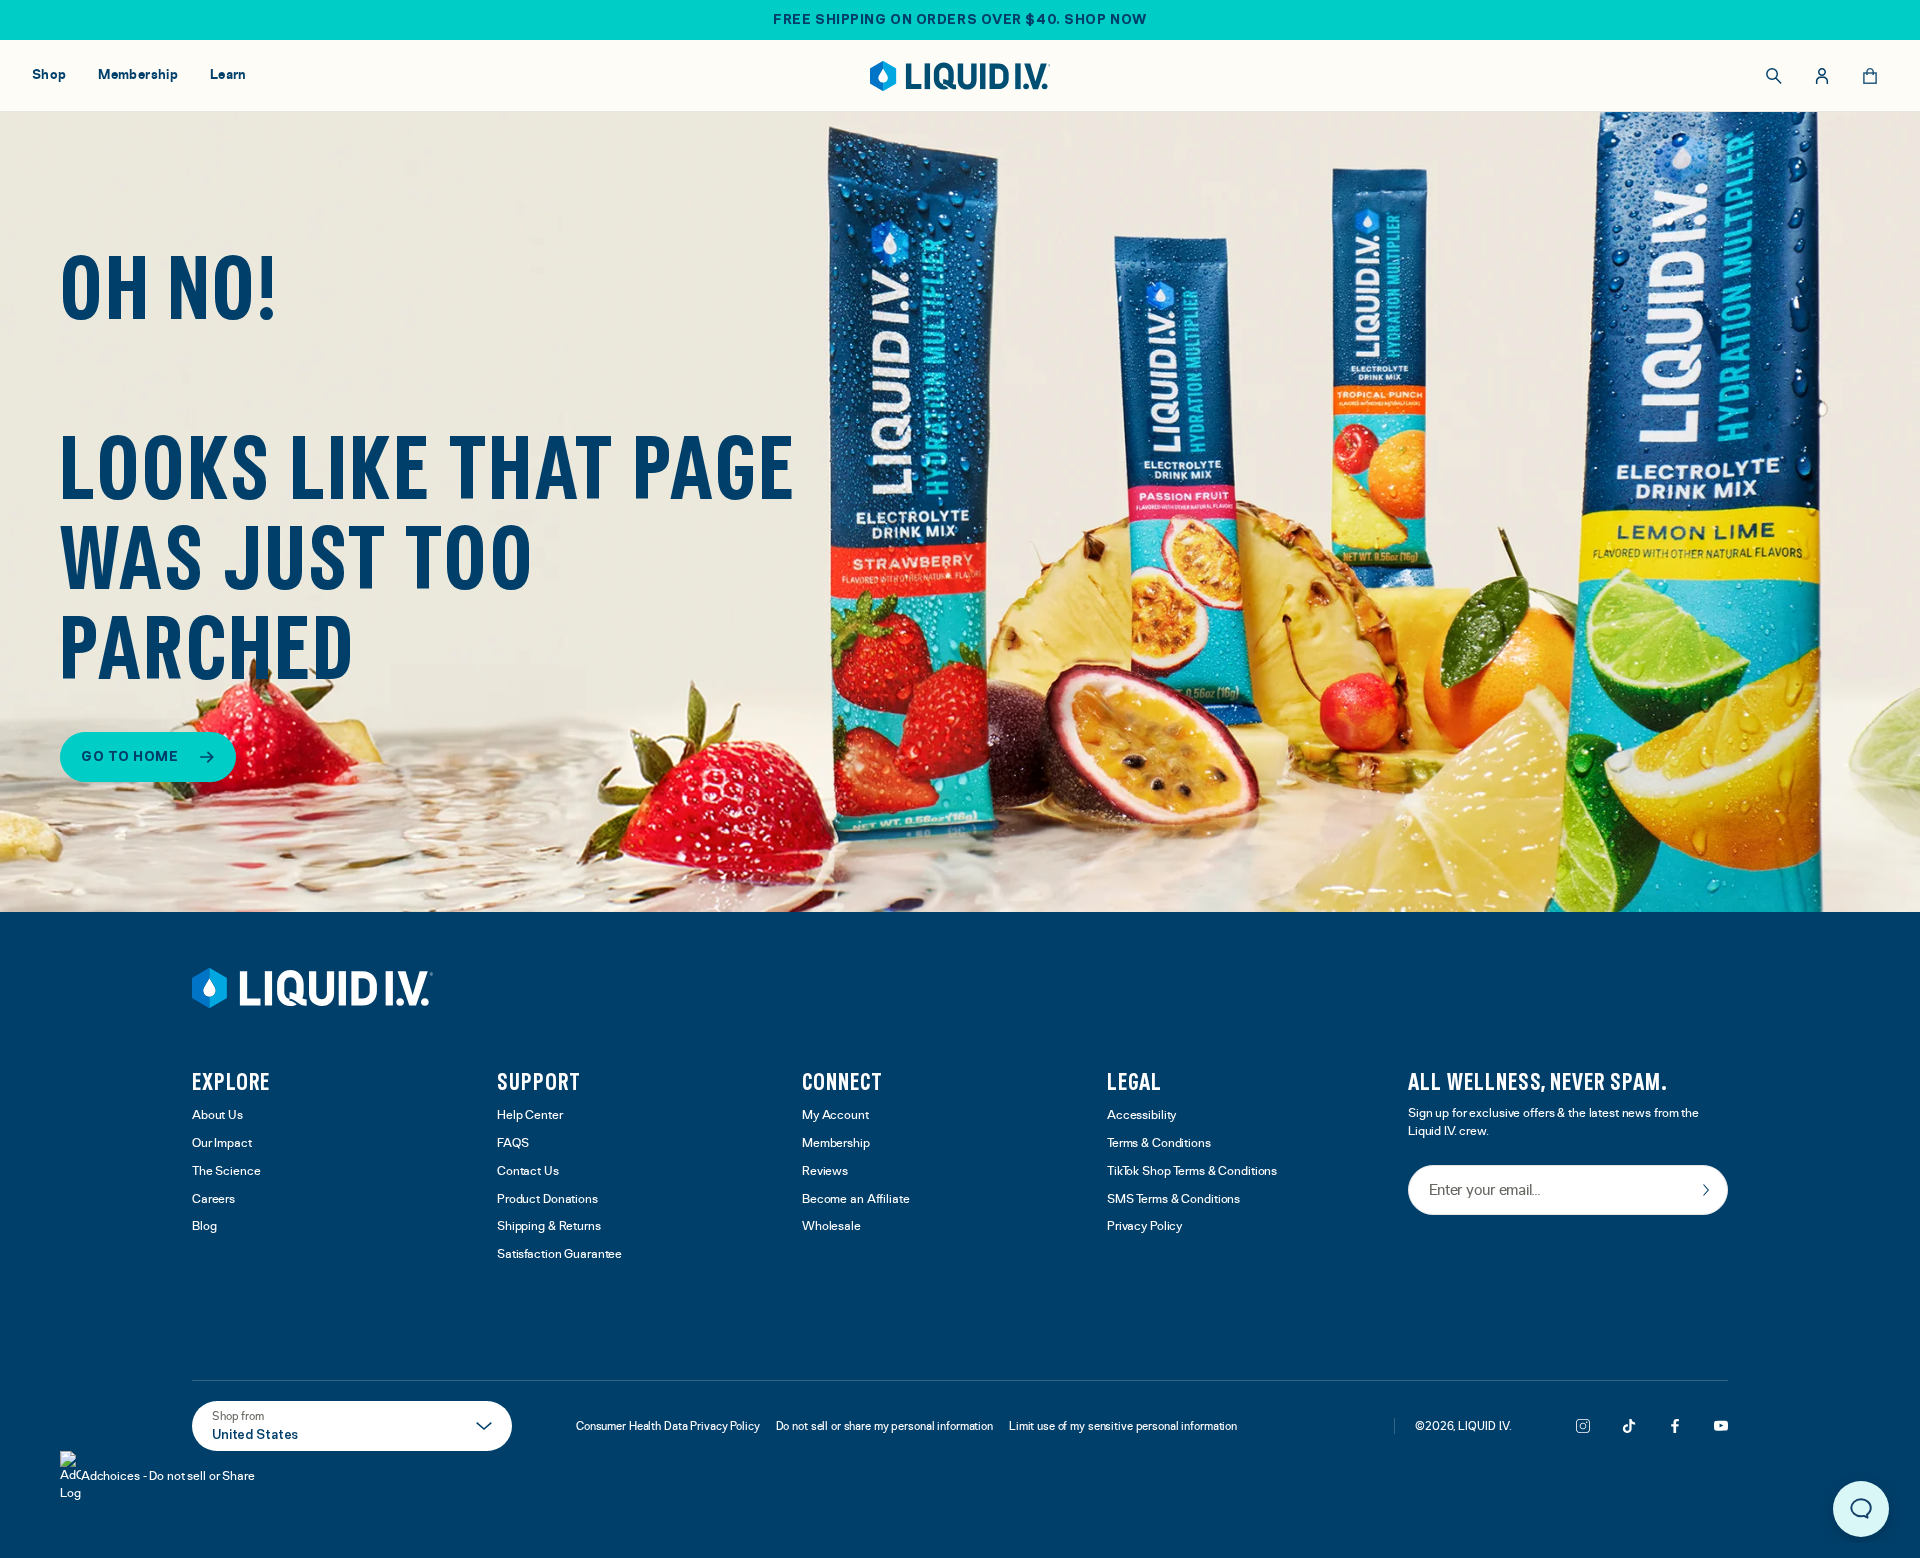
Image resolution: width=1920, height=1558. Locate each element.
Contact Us (528, 1171)
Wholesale (831, 1226)
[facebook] (1675, 1426)
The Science (226, 1171)
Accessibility (1141, 1115)
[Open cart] (1870, 76)
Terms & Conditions (1159, 1143)
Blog (204, 1226)
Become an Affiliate (856, 1199)
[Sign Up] (1706, 1190)
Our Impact (222, 1143)
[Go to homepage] (960, 76)
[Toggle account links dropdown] (1822, 76)
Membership (836, 1143)
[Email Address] (1568, 1191)
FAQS (513, 1143)
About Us (217, 1115)
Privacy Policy (1144, 1226)
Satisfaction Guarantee (559, 1254)
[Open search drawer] (1774, 76)
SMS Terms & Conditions (1173, 1199)
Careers (213, 1199)
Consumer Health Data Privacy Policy (668, 1426)
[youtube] (1721, 1426)
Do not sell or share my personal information (884, 1426)
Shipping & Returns (549, 1226)
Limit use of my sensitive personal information (1123, 1426)
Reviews (825, 1171)
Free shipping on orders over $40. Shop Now (960, 19)
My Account (835, 1115)
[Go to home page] (312, 988)
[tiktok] (1629, 1426)
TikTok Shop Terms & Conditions (1192, 1171)
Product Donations (547, 1199)
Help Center (530, 1115)
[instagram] (1583, 1426)
